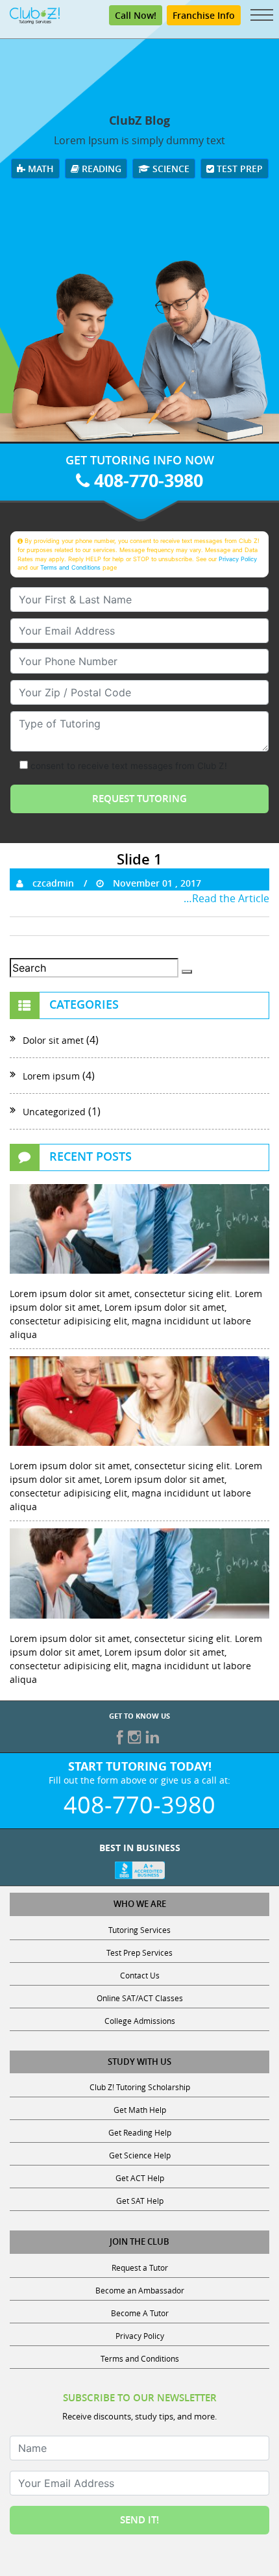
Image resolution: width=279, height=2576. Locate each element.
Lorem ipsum (51, 1076)
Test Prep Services (139, 1952)
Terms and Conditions (70, 567)
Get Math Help (140, 2110)
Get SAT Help (140, 2201)
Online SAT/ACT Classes (140, 1998)
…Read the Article (226, 898)
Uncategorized (54, 1112)
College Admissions (140, 2021)
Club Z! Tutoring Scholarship (140, 2087)
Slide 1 (139, 859)
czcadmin (52, 883)
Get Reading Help (140, 2132)
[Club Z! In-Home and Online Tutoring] (35, 14)
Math (40, 169)
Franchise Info (204, 15)
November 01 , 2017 (156, 883)
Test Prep (238, 169)
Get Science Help (140, 2155)
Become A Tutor (140, 2313)
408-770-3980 (146, 480)
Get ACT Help (140, 2178)
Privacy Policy (238, 559)
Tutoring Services (139, 1930)
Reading (100, 169)
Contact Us (140, 1975)
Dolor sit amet (53, 1040)
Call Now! (136, 15)
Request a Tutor (140, 2267)
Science (170, 169)
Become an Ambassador (140, 2290)
